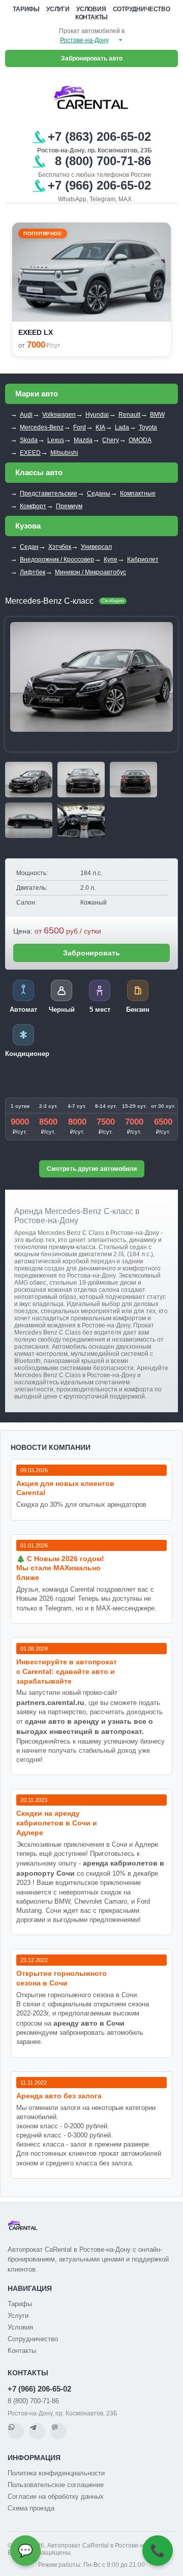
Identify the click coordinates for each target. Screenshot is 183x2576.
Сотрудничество (142, 9)
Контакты (91, 17)
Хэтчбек (60, 547)
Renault (129, 415)
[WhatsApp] (16, 2431)
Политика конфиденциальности (56, 2473)
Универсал (96, 547)
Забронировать (91, 953)
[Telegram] (37, 2431)
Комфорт (33, 506)
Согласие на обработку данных (56, 2496)
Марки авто (37, 394)
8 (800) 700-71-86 (33, 2401)
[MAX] (58, 2431)
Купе (111, 560)
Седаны (99, 493)
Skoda (29, 440)
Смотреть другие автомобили (92, 1169)
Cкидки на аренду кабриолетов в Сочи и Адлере (57, 1823)
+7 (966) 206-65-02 (39, 2389)
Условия (91, 9)
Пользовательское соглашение (56, 2485)
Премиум (69, 506)
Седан (29, 547)
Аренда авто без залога (59, 2096)
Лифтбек (33, 572)
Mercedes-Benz (42, 427)
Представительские (49, 493)
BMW (157, 415)
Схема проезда (31, 2508)
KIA (100, 427)
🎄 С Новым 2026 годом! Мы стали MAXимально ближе (60, 1568)
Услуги (58, 9)
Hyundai (97, 415)
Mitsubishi (64, 453)
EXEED (30, 453)
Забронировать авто (92, 58)
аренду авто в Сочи (89, 2023)
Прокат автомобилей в (92, 31)
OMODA (140, 440)
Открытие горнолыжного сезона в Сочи (62, 1978)
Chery (111, 440)
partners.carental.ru (50, 1702)
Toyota (148, 427)
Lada (122, 427)
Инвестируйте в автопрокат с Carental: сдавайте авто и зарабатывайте (67, 1671)
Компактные (138, 493)
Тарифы (26, 9)
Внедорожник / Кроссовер (57, 560)
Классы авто (39, 472)
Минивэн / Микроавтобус (90, 572)
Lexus (56, 440)
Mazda (83, 440)
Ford (80, 427)
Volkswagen (59, 415)
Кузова (28, 526)
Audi (26, 415)
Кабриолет (143, 560)
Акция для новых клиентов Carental (65, 1488)
